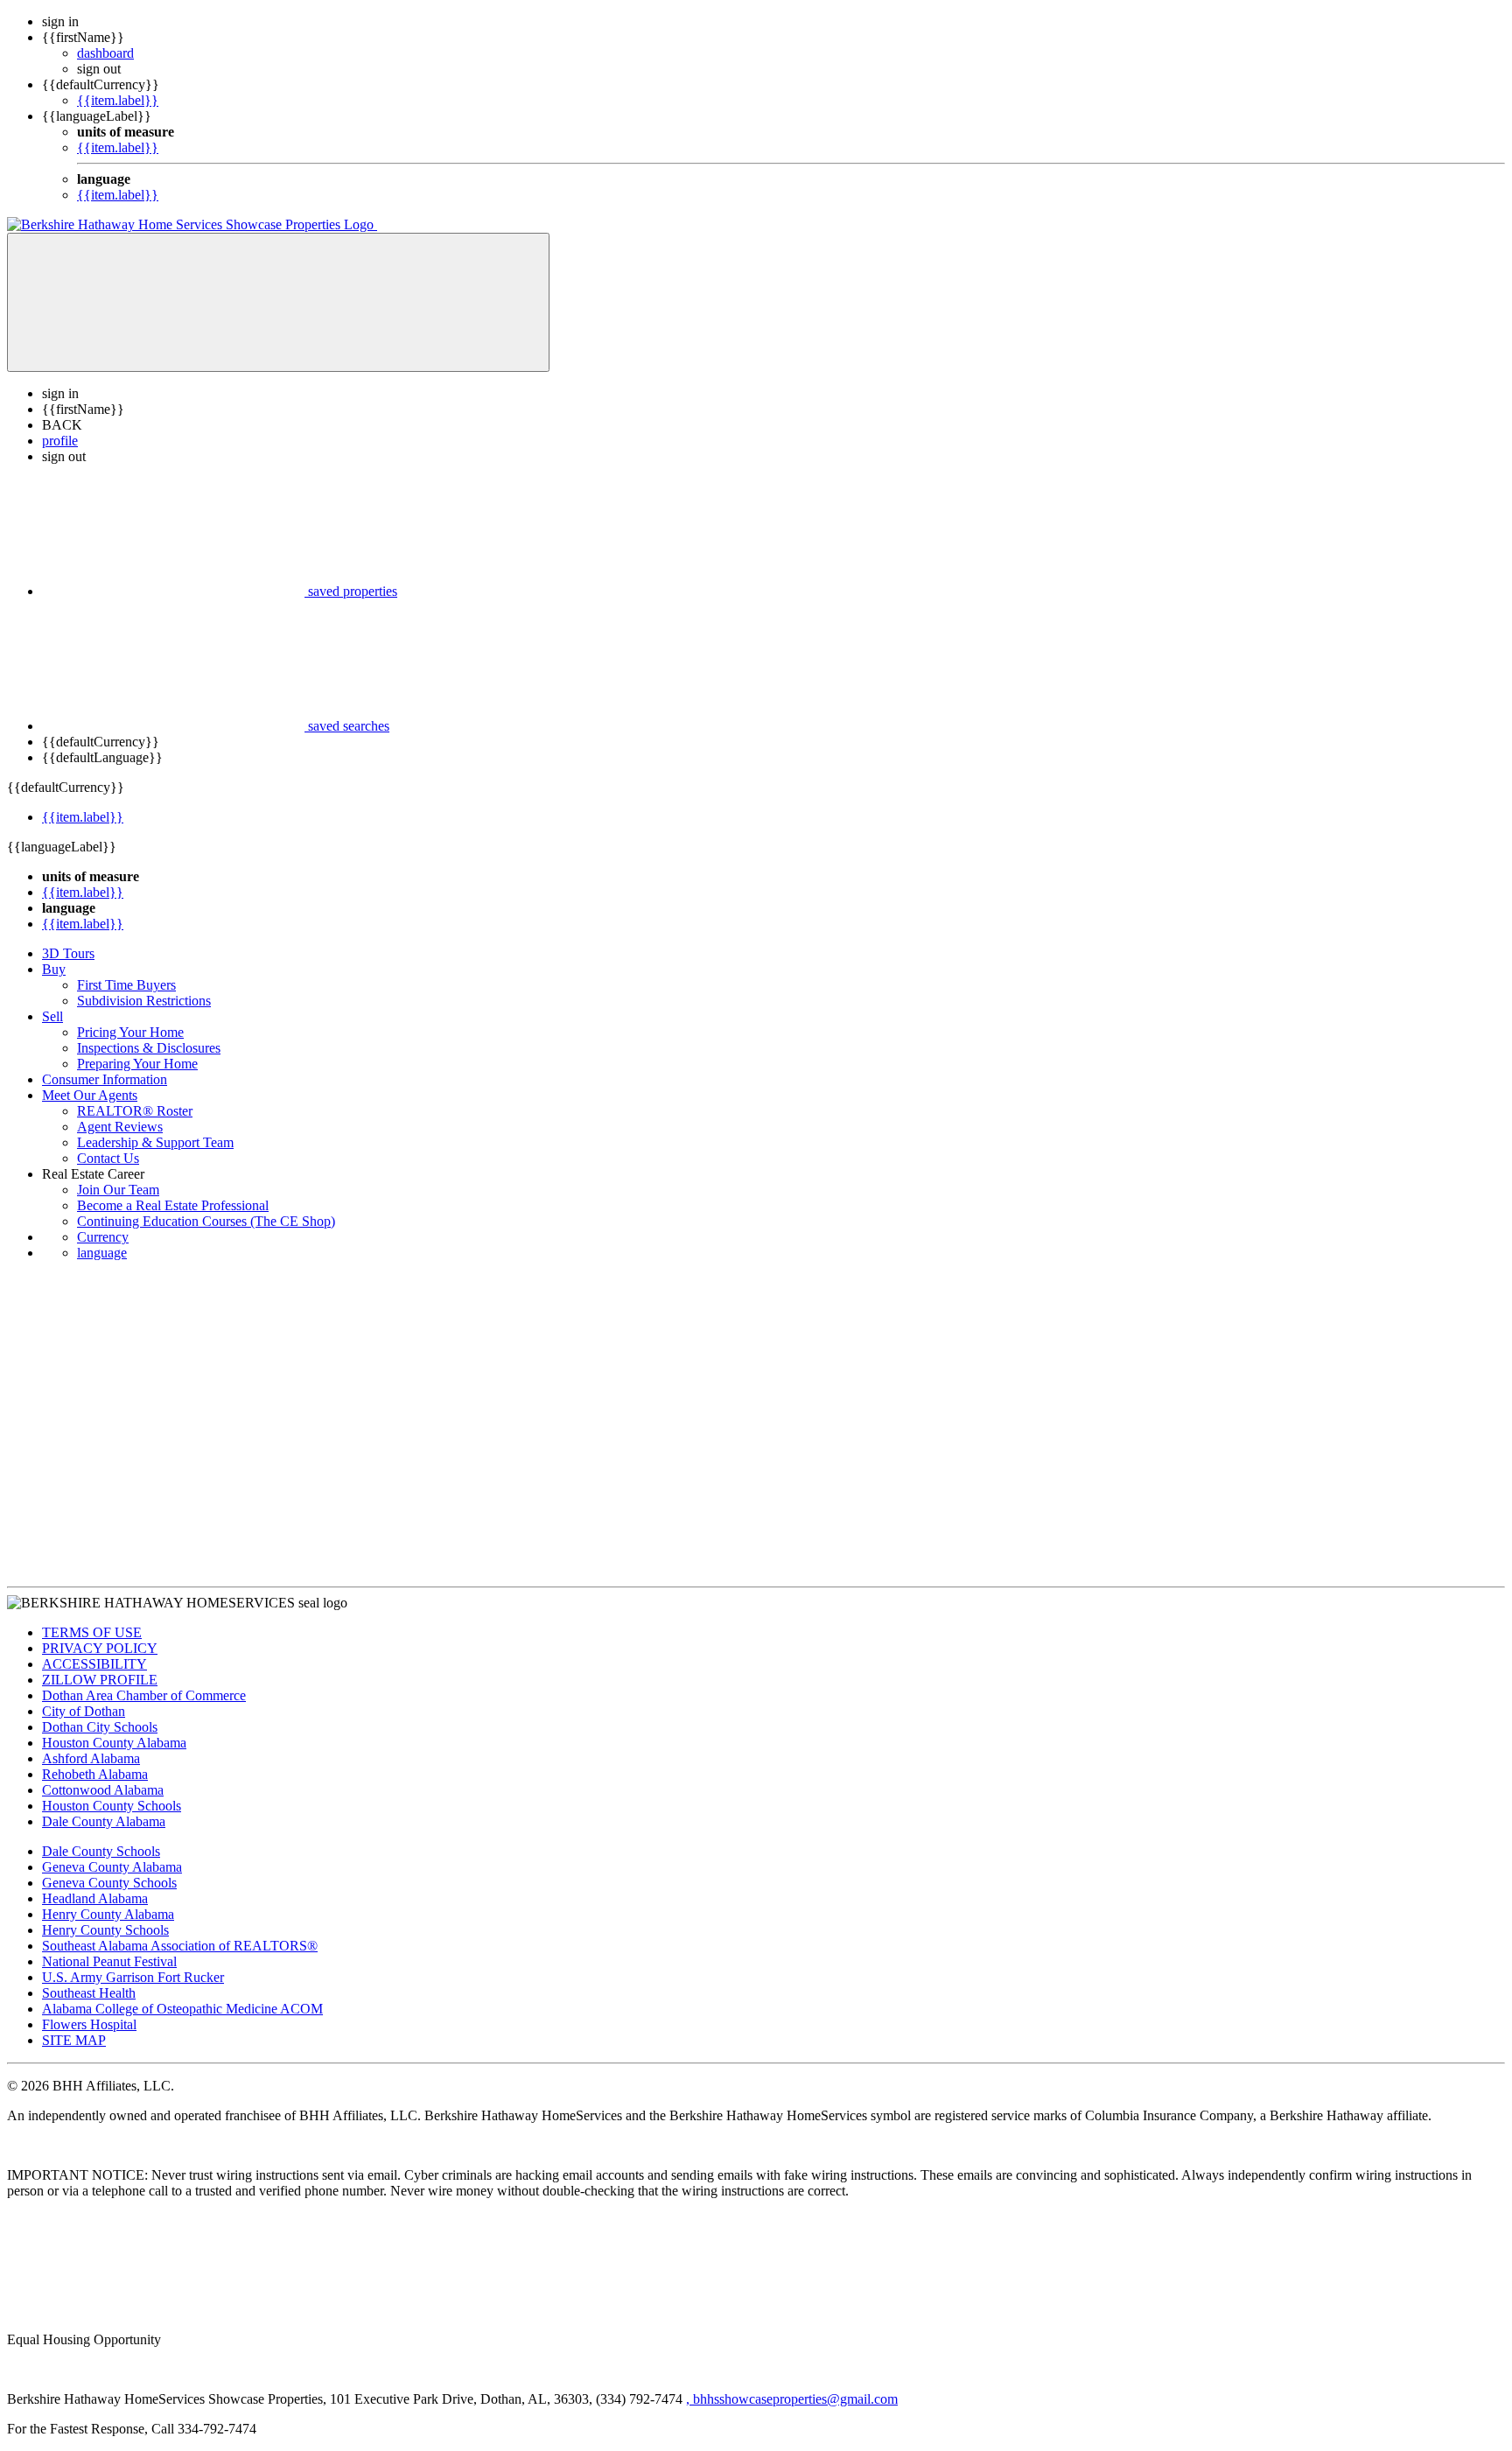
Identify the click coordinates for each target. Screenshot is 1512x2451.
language (102, 1253)
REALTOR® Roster (135, 1111)
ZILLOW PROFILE (100, 1680)
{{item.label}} (118, 100)
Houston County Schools (112, 1806)
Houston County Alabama (114, 1743)
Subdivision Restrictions (144, 1001)
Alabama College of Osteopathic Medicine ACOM (182, 2009)
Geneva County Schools (109, 1883)
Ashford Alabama (91, 1758)
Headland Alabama (95, 1898)
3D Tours (68, 953)
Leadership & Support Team (155, 1142)
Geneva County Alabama (112, 1867)
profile (60, 441)
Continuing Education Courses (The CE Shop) (206, 1221)
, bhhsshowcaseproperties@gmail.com (792, 2399)
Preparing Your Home (137, 1064)
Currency (103, 1237)
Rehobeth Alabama (95, 1774)
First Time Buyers (126, 985)
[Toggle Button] (278, 302)
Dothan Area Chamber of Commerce (144, 1695)
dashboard (105, 53)
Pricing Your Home (130, 1032)
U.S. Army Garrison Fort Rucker (133, 1977)
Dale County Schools (101, 1851)
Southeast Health (89, 1993)
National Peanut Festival (109, 1961)
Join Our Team (118, 1190)
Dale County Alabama (104, 1821)
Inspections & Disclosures (149, 1048)
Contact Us (108, 1158)
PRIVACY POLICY (100, 1648)
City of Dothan (84, 1711)
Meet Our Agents (90, 1095)
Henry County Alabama (108, 1914)
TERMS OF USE (92, 1632)
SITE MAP (74, 2040)
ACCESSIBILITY (94, 1664)
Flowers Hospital (89, 2024)
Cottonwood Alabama (103, 1790)
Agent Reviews (120, 1127)
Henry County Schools (105, 1930)
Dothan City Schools (100, 1727)
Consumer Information (105, 1079)
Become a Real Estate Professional (173, 1205)
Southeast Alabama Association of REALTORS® (180, 1946)
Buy (54, 969)
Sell (52, 1016)
